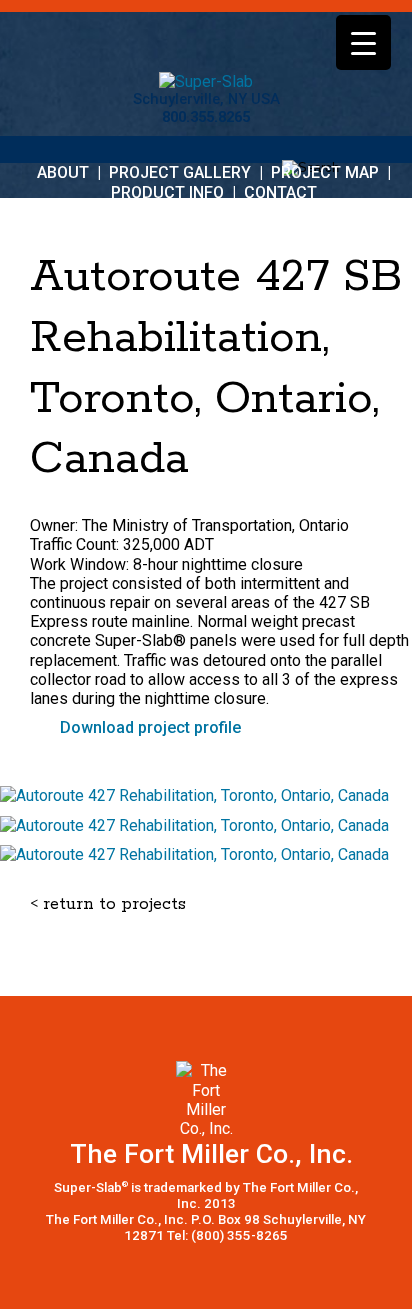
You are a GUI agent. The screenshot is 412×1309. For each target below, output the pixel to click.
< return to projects (108, 904)
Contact (280, 192)
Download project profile (150, 727)
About (63, 172)
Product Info (167, 192)
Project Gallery (180, 172)
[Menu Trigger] (363, 42)
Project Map (325, 172)
